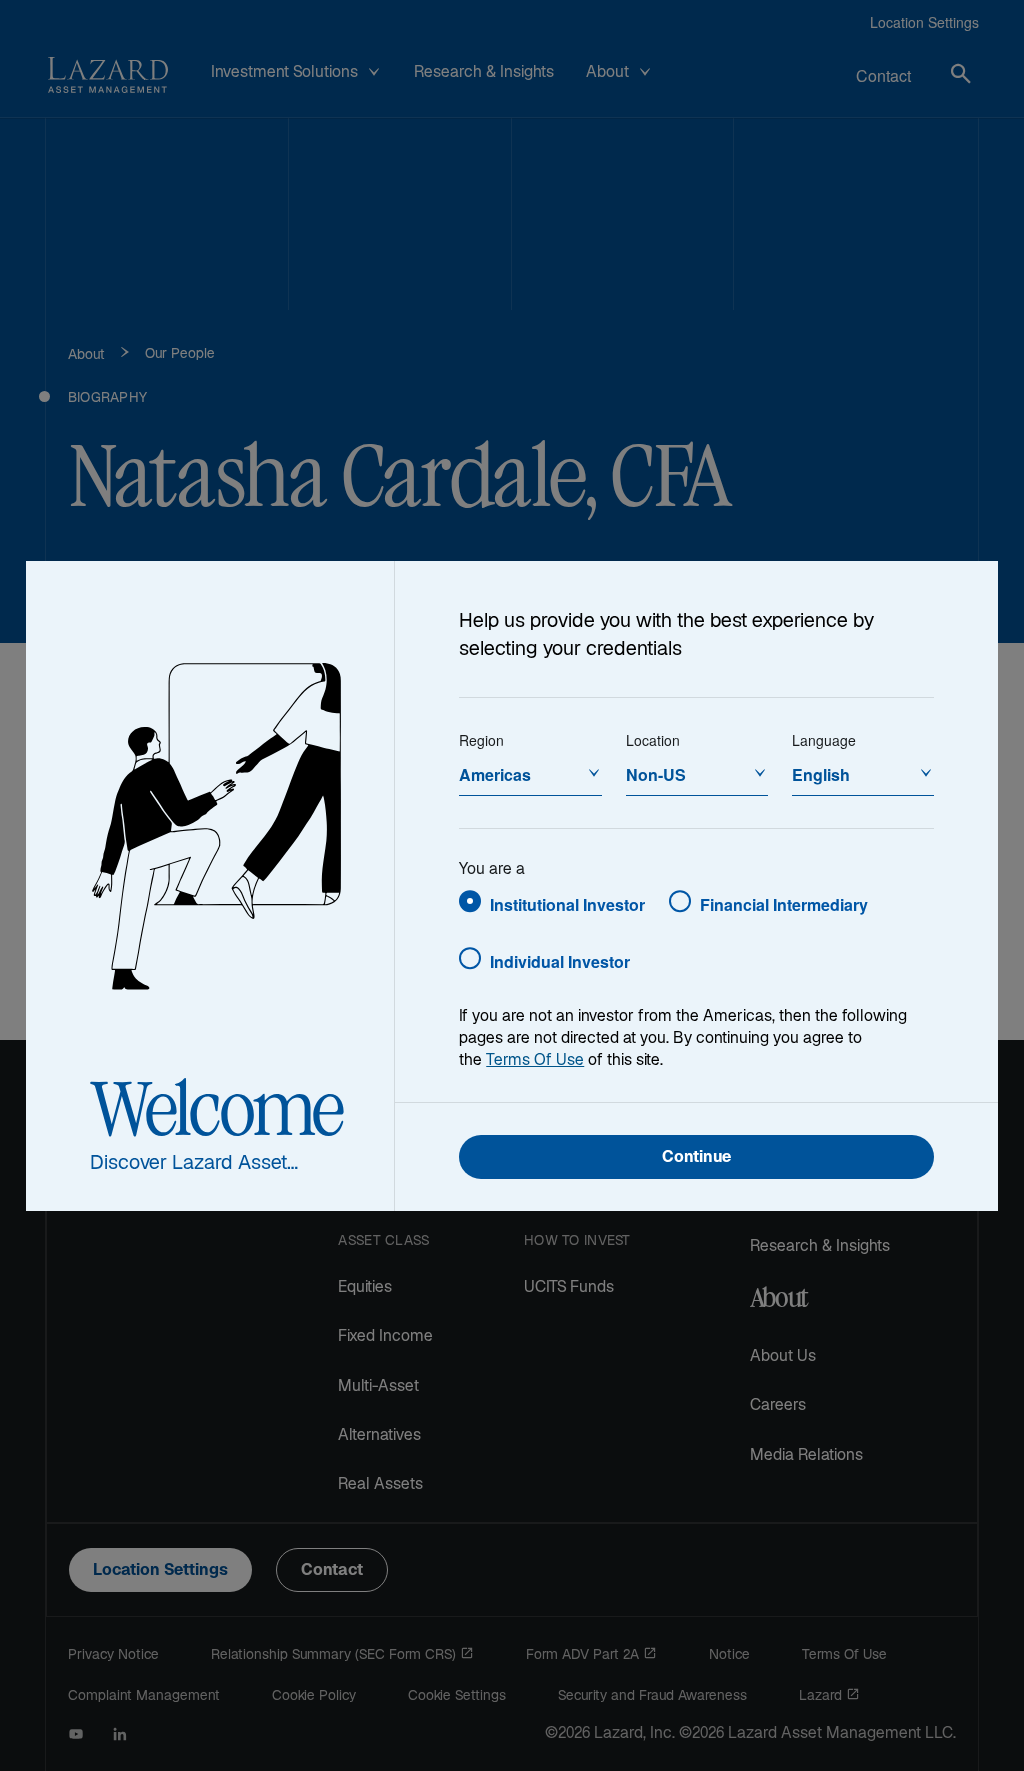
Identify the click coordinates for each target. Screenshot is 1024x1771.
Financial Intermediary (784, 904)
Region (481, 740)
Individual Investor (560, 961)
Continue (696, 1158)
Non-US (656, 774)
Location (653, 740)
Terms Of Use (535, 1061)
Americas (495, 774)
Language (824, 740)
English (821, 774)
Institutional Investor (567, 904)
